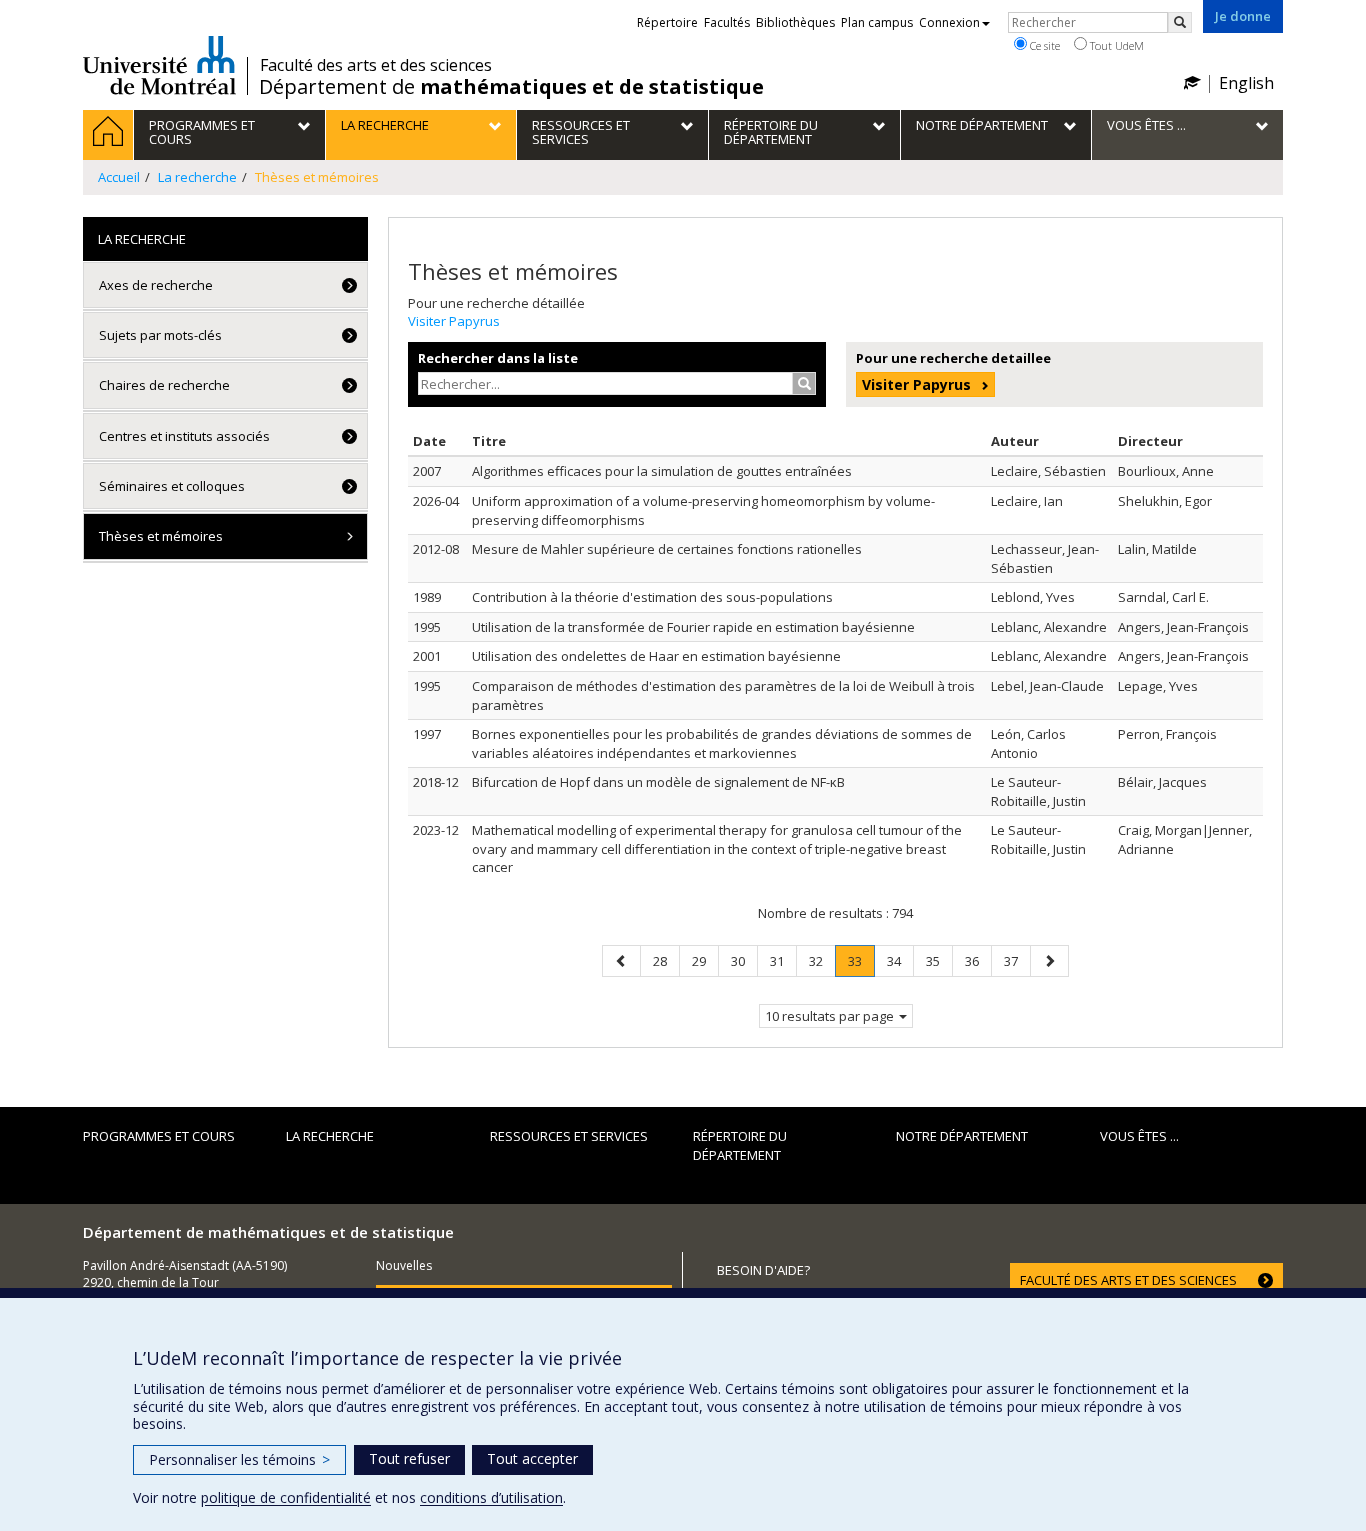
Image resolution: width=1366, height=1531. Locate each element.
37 (1017, 960)
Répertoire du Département (740, 1145)
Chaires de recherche (164, 385)
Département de (511, 87)
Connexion (949, 22)
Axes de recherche (156, 285)
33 (861, 960)
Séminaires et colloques (172, 486)
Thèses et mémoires (161, 536)
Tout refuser (409, 1458)
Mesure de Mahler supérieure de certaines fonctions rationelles (667, 549)
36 (978, 960)
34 (900, 960)
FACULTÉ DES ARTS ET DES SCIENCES (1128, 1280)
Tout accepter (532, 1458)
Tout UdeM (1115, 45)
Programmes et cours (159, 1136)
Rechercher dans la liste (498, 358)
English (1246, 83)
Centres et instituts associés (184, 436)
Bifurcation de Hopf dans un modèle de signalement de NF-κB (658, 782)
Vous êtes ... (1139, 1136)
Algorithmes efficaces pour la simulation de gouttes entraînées (662, 471)
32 (822, 960)
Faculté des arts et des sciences (376, 65)
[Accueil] (108, 135)
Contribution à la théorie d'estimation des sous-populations (652, 597)
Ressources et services (569, 1136)
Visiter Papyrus (454, 321)
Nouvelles (404, 1265)
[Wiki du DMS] (1192, 83)
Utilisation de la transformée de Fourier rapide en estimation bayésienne (693, 627)
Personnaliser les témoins (239, 1459)
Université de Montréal (159, 65)
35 (939, 960)
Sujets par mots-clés (160, 335)
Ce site (1043, 45)
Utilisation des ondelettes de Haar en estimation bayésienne (656, 656)
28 (666, 960)
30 (744, 960)
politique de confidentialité (286, 1497)
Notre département (962, 1136)
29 (705, 960)
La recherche (330, 1136)
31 (783, 960)
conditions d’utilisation (491, 1497)
